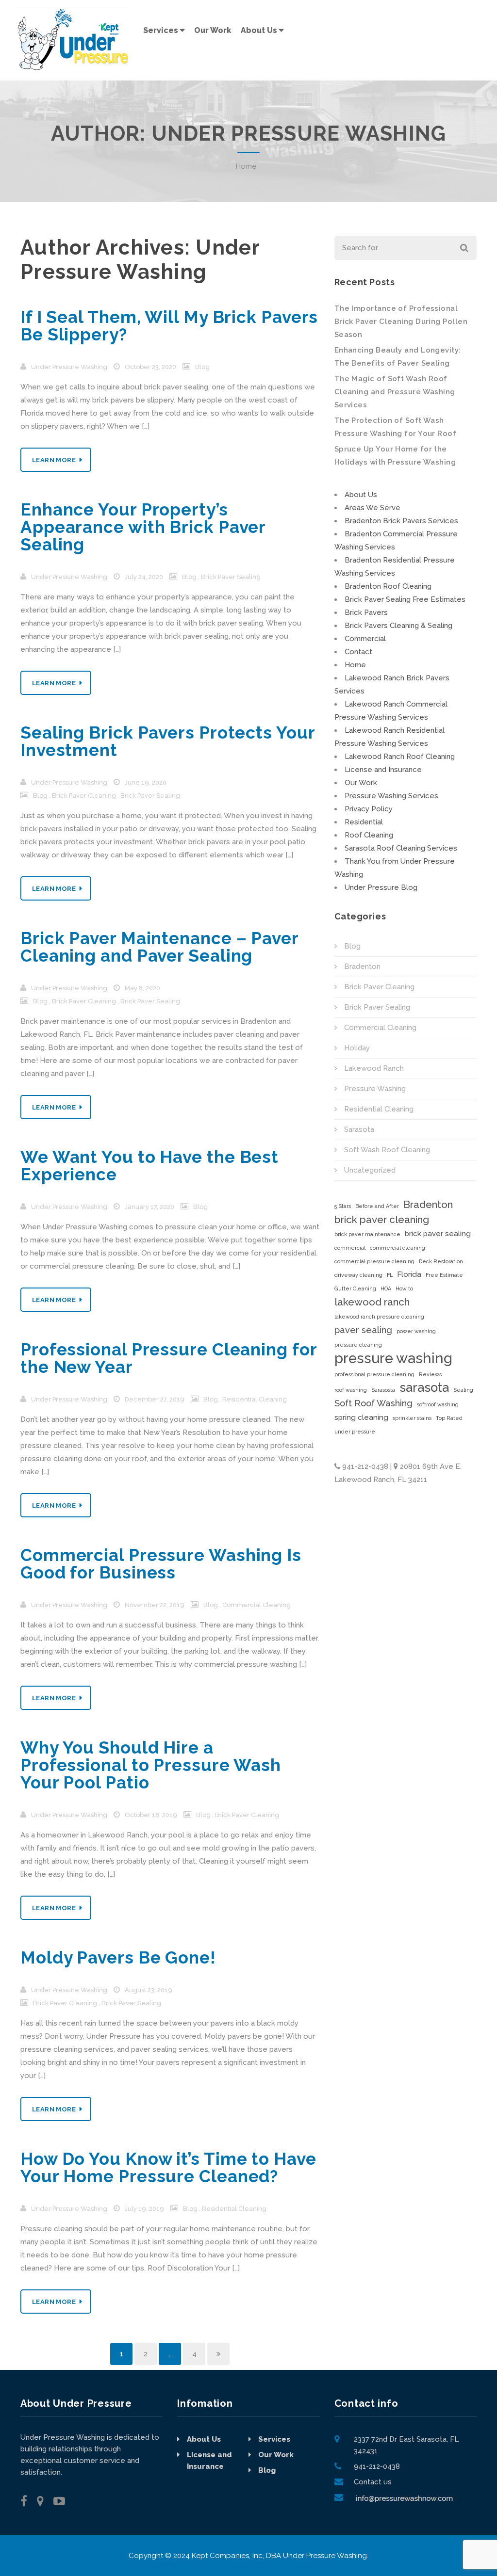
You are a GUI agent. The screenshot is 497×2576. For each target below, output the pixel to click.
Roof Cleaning (369, 835)
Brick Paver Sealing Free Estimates (405, 599)
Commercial (365, 639)
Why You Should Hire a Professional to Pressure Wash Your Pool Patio (151, 1765)
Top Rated (449, 1418)
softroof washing (438, 1404)
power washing (416, 1331)
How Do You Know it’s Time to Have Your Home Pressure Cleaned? (168, 2167)
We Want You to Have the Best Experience (149, 1166)
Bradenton (362, 966)
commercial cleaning (398, 1248)
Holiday (357, 1048)
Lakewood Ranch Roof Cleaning (400, 757)
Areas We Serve (373, 508)
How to (404, 1288)
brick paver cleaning (382, 1219)
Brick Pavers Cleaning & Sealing (398, 626)
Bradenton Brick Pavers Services (401, 521)
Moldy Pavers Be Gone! (118, 1957)
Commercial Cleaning (257, 1605)
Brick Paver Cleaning (84, 796)
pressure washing (393, 1358)
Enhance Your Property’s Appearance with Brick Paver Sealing (143, 527)
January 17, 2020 (149, 1207)
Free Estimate (444, 1275)
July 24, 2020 (144, 577)
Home (246, 166)
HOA (386, 1288)
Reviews (430, 1374)
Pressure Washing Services (391, 796)
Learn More (54, 460)
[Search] (463, 248)
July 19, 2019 (144, 2209)
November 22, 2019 (155, 1605)
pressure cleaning (358, 1345)
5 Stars (343, 1206)
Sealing (463, 1390)
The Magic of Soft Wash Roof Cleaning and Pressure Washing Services (395, 392)
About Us (361, 495)
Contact (358, 652)
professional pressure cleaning (374, 1374)
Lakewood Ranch (374, 1068)
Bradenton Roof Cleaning (388, 586)
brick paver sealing (438, 1234)
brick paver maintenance (367, 1234)
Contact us (373, 2482)
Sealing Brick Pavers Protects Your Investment (168, 741)
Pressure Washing (375, 1089)
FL (390, 1275)
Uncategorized (370, 1170)
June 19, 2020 (146, 782)
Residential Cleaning (255, 1399)
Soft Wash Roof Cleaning (387, 1150)
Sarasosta (383, 1390)
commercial (350, 1248)
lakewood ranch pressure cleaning (379, 1317)
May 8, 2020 (142, 988)
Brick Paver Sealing (231, 577)
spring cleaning (361, 1417)
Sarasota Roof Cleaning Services (401, 848)
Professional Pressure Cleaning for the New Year (169, 1358)
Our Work (361, 783)
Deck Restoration (441, 1261)
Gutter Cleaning (355, 1288)
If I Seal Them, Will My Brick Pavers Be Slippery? (169, 326)
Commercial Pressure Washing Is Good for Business (161, 1564)
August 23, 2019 (149, 1990)
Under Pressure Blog (381, 887)
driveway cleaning (358, 1275)
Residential (364, 822)
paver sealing (363, 1330)
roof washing (351, 1390)
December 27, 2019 (155, 1399)
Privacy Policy (369, 809)
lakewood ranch (372, 1302)
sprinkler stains (412, 1418)
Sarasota (359, 1129)
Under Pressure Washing (140, 260)
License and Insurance (383, 770)
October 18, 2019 (151, 1815)
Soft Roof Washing (373, 1403)
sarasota (424, 1388)
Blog (202, 367)
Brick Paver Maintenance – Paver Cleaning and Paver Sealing (159, 947)
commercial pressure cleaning (374, 1261)
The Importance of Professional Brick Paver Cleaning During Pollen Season (401, 322)
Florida (409, 1274)
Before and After (377, 1206)
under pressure (355, 1432)
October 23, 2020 (150, 367)
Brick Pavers (366, 612)
